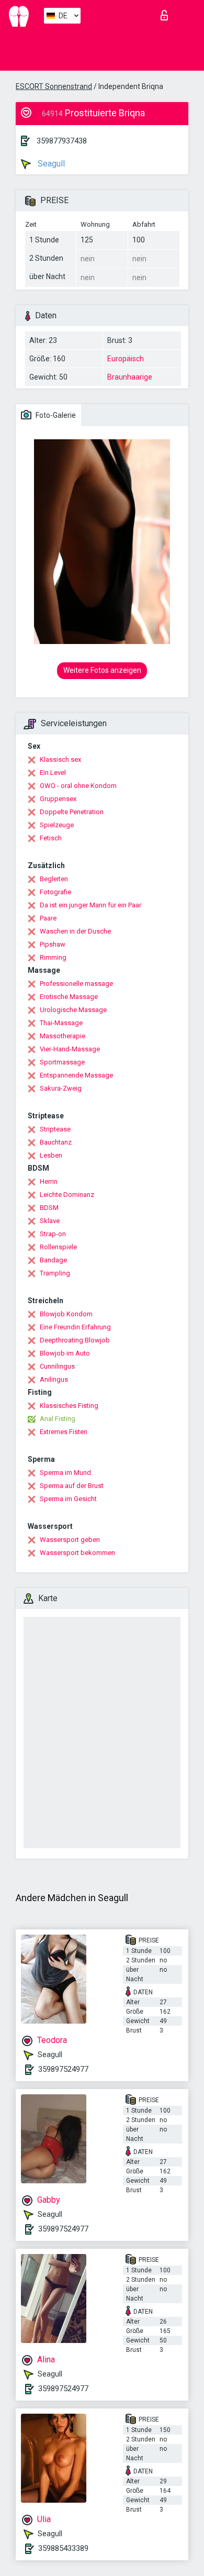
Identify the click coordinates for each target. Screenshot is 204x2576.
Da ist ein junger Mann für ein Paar (90, 905)
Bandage (53, 1260)
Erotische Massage (69, 997)
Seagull (50, 164)
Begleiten (54, 879)
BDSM (49, 1208)
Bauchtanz (56, 1142)
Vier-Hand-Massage (70, 1049)
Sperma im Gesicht (68, 1499)
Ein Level (53, 773)
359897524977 (63, 2069)
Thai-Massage (61, 1023)
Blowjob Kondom (66, 1314)
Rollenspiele (58, 1247)
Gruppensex (58, 799)
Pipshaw (53, 944)
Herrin (49, 1181)
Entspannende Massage (76, 1075)
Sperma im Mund (65, 1473)
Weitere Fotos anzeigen (102, 670)
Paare (48, 918)
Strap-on (53, 1234)
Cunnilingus (57, 1366)
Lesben (51, 1155)
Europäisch (126, 359)
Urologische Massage (73, 1010)
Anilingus (54, 1379)
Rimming (53, 957)
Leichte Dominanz (67, 1195)
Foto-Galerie (55, 415)
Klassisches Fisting (69, 1406)
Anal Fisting (58, 1419)
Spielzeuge (57, 825)
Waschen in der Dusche (75, 931)
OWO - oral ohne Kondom (78, 786)
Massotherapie (63, 1036)
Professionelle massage (76, 984)
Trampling (55, 1273)
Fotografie (55, 892)
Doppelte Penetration (72, 812)
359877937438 (62, 141)
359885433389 (63, 2548)
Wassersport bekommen (77, 1553)
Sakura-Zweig (61, 1088)
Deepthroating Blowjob (75, 1340)
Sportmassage (62, 1062)
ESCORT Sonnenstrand (54, 86)
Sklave (50, 1221)
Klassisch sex (60, 759)
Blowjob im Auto (65, 1353)
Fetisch (51, 838)
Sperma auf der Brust (72, 1486)
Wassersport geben (70, 1540)
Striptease (55, 1129)
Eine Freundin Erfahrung (75, 1327)
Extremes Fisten (64, 1432)
